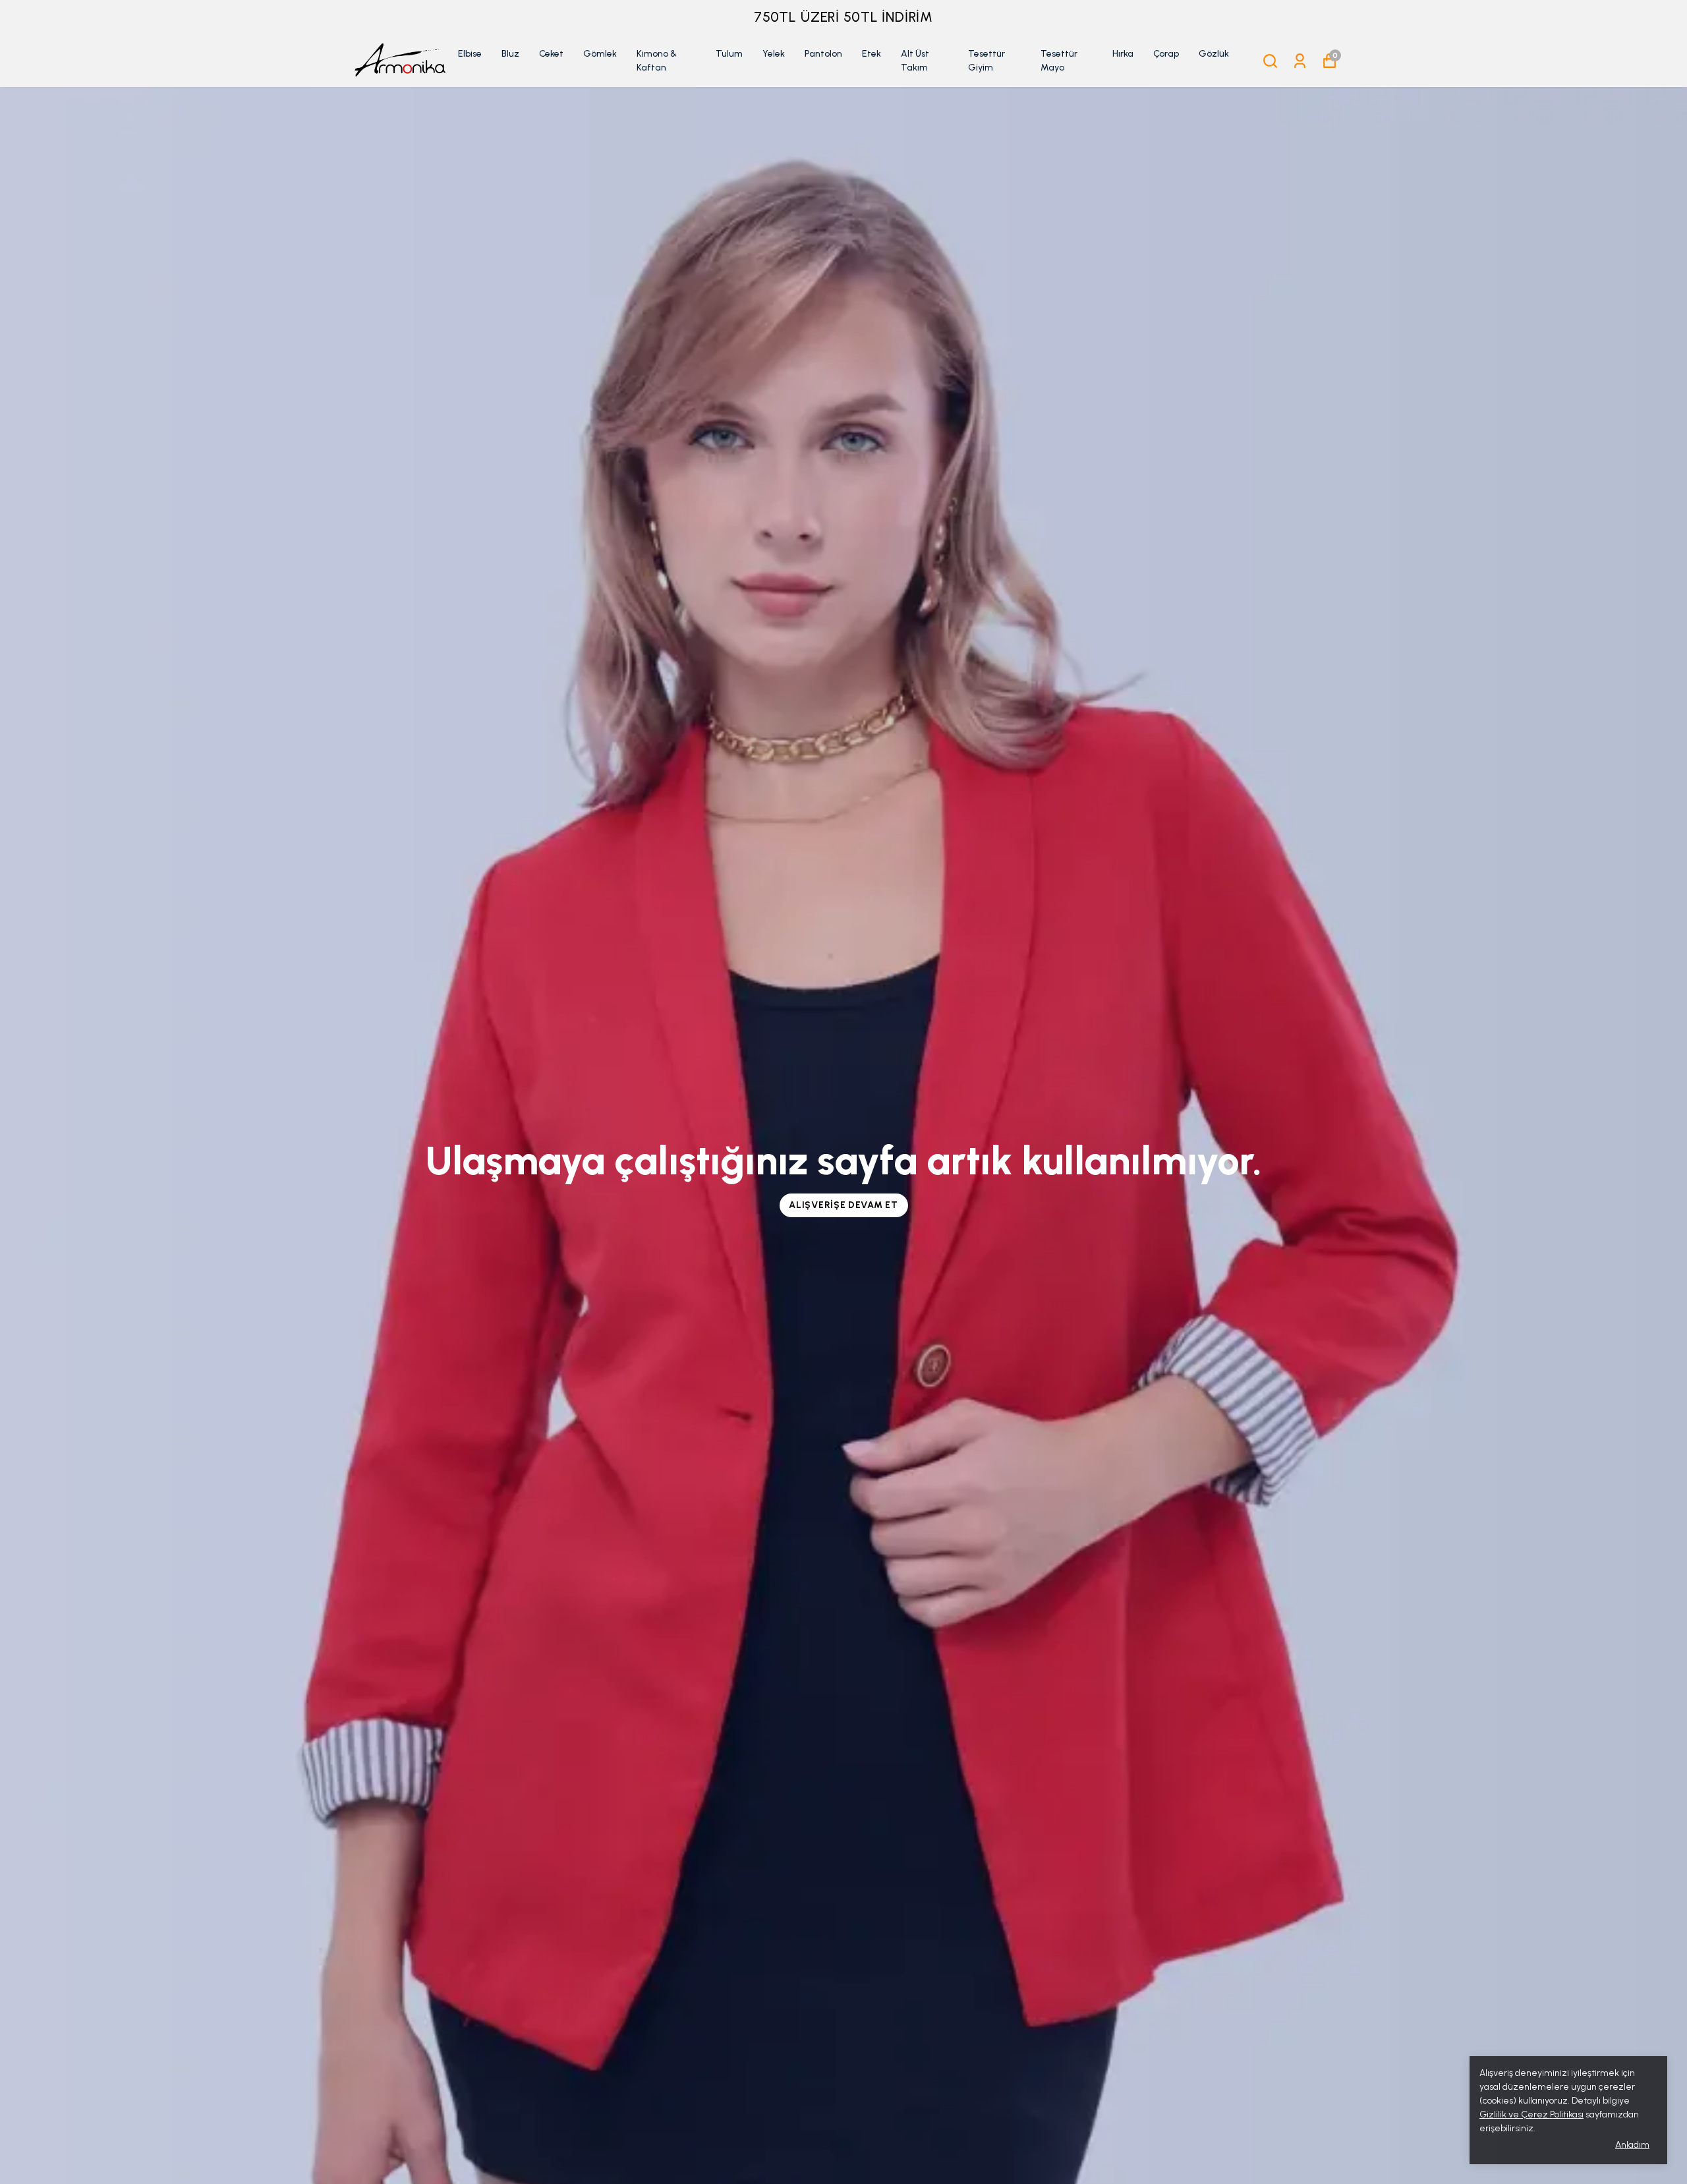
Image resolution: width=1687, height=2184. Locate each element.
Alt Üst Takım (915, 61)
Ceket (551, 54)
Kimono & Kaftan (657, 61)
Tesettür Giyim (986, 61)
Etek (872, 54)
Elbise (470, 54)
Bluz (510, 54)
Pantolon (823, 54)
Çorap (1166, 54)
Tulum (729, 54)
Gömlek (600, 54)
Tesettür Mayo (1059, 61)
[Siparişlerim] (1300, 61)
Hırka (1123, 54)
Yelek (774, 54)
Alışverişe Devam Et (843, 1205)
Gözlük (1214, 54)
